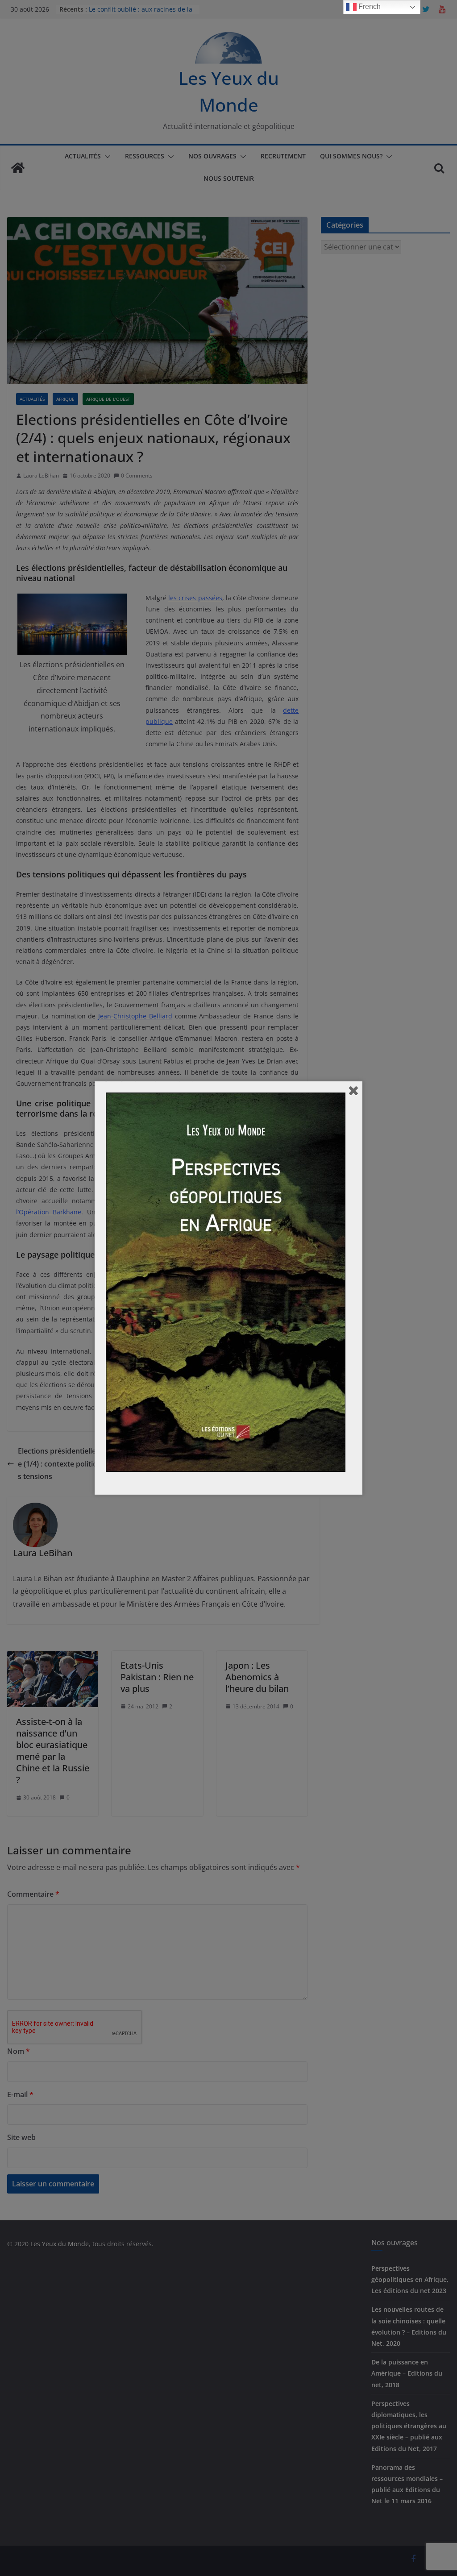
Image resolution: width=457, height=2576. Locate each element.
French (369, 6)
